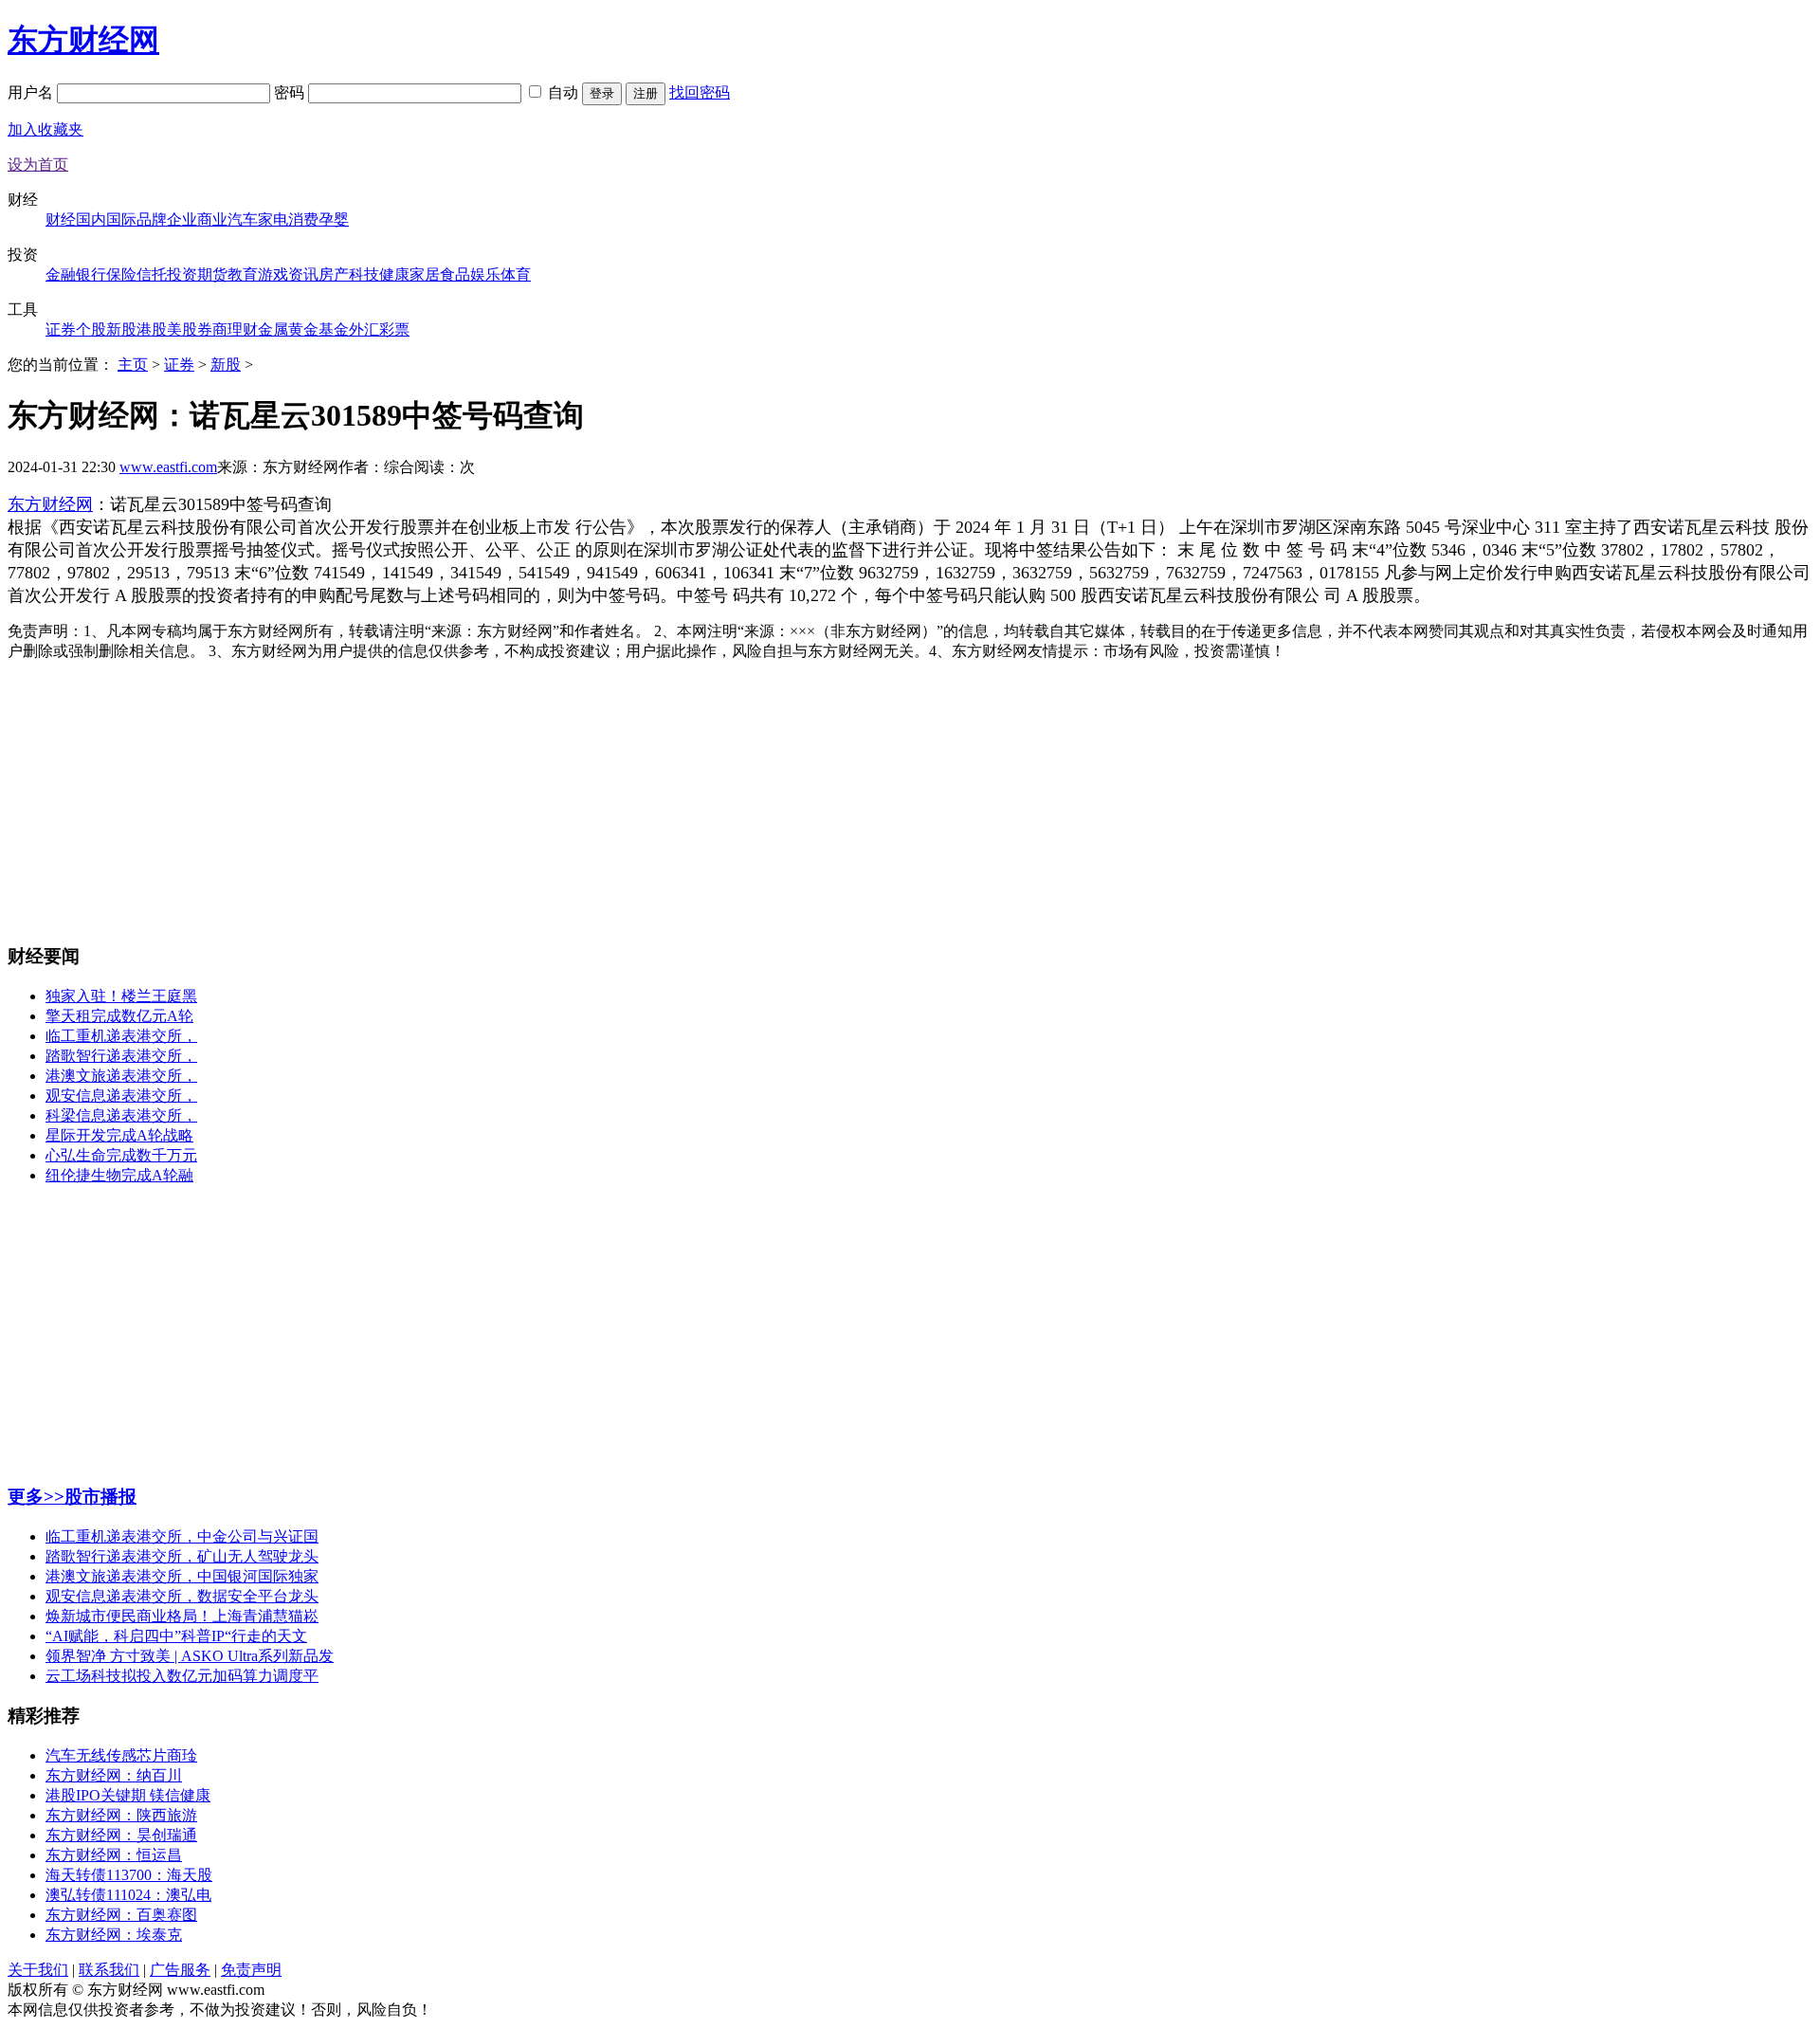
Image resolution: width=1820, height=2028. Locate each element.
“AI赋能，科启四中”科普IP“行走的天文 (176, 1636)
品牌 (152, 219)
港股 (152, 329)
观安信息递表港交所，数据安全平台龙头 (182, 1596)
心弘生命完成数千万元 (121, 1155)
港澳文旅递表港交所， (121, 1076)
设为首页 (38, 164)
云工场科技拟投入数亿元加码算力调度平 (182, 1676)
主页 (133, 365)
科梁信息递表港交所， (121, 1115)
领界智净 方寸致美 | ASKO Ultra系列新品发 (190, 1656)
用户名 (32, 92)
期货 (212, 274)
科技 (364, 274)
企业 (182, 219)
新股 (121, 329)
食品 (455, 274)
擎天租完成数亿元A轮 (119, 1016)
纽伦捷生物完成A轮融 (119, 1175)
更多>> (36, 1497)
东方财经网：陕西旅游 (121, 1815)
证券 (61, 329)
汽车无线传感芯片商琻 (121, 1755)
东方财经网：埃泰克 (114, 1935)
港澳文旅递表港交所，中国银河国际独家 (182, 1576)
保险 (121, 274)
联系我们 (109, 1970)
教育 (243, 274)
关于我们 (38, 1970)
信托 (152, 274)
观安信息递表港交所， (121, 1096)
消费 (303, 219)
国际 (121, 219)
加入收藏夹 (45, 129)
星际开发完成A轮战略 (119, 1135)
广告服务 (180, 1970)
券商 (212, 329)
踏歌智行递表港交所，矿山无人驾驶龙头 (182, 1556)
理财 (243, 329)
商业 (212, 219)
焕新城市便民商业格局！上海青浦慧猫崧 (182, 1616)
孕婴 (334, 219)
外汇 (364, 329)
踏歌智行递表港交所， (121, 1056)
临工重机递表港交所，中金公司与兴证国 (182, 1536)
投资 (182, 274)
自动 (563, 92)
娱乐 (485, 274)
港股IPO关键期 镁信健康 (128, 1795)
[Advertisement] (910, 795)
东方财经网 (83, 40)
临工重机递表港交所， (121, 1036)
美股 (182, 329)
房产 (334, 274)
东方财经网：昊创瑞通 (121, 1835)
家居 (425, 274)
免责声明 (251, 1970)
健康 (394, 274)
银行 (91, 274)
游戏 (273, 274)
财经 (61, 219)
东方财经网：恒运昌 (114, 1855)
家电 (273, 219)
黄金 (303, 329)
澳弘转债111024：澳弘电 (128, 1895)
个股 (91, 329)
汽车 (243, 219)
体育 (516, 274)
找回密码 (700, 92)
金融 (61, 274)
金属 (273, 329)
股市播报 (100, 1497)
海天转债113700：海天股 (129, 1875)
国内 (91, 219)
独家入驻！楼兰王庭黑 (121, 996)
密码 (291, 92)
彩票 (394, 329)
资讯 (303, 274)
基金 (334, 329)
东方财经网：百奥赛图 (121, 1915)
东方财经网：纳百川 (114, 1775)
